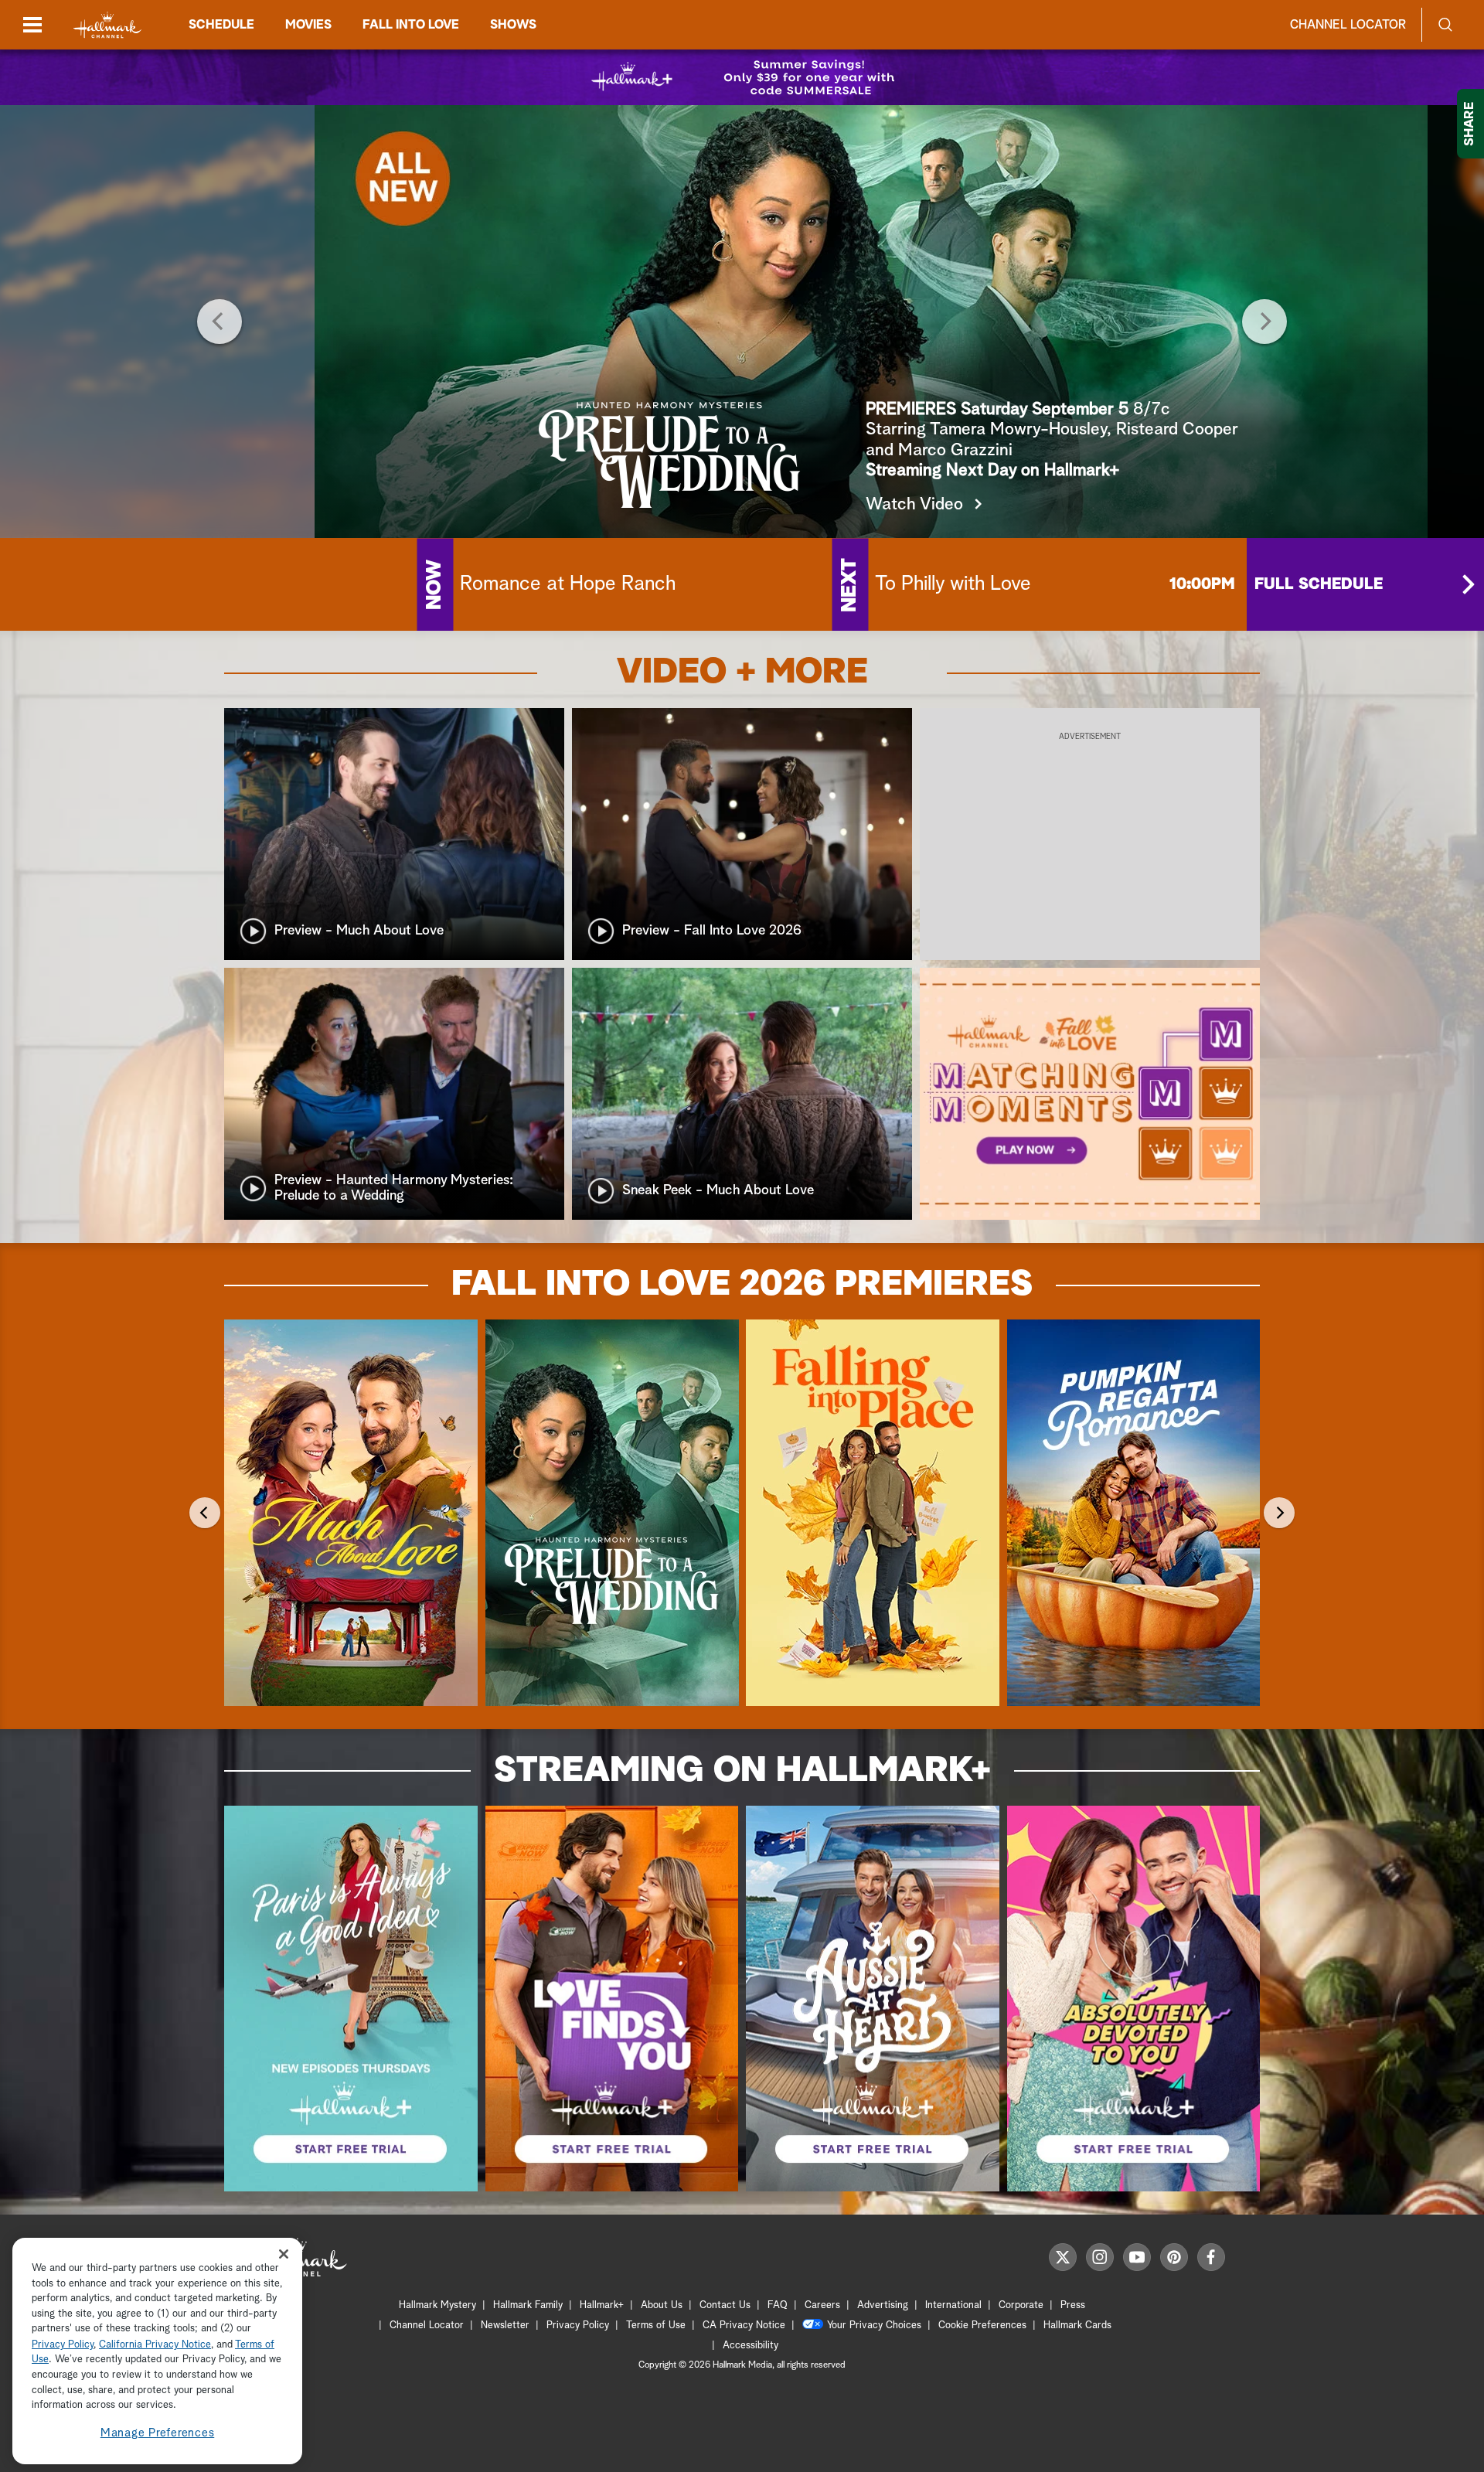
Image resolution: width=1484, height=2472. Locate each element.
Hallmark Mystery (437, 2305)
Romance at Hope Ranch (568, 584)
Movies (308, 25)
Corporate (1021, 2305)
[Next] (1264, 322)
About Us (662, 2305)
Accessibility (751, 2346)
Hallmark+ (602, 2305)
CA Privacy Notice (744, 2326)
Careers (822, 2305)
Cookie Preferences (982, 2326)
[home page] (107, 25)
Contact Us (725, 2305)
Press (1073, 2305)
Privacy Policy (578, 2326)
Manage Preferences (158, 2433)
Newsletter (505, 2326)
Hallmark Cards (1077, 2326)
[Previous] (220, 322)
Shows (513, 25)
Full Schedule (1319, 584)
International (953, 2305)
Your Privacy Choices (874, 2326)
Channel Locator (1348, 25)
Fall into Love (411, 25)
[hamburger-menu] (32, 25)
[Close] (284, 2254)
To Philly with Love (953, 584)
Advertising (883, 2305)
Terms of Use (656, 2326)
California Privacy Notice (155, 2345)
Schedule (221, 25)
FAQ (778, 2305)
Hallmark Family (528, 2305)
